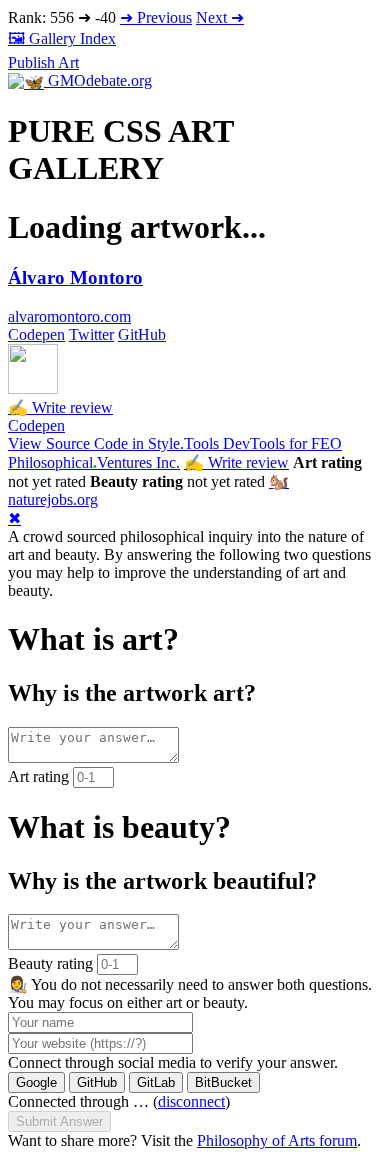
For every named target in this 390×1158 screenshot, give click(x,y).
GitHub (142, 334)
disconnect (191, 1101)
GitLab (156, 1082)
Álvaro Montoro (75, 277)
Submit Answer (59, 1121)
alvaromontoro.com (69, 316)
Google (36, 1082)
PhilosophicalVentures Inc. (94, 462)
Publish (43, 62)
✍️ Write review (60, 407)
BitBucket (223, 1082)
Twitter (91, 334)
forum (277, 1140)
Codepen (36, 334)
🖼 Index (62, 38)
